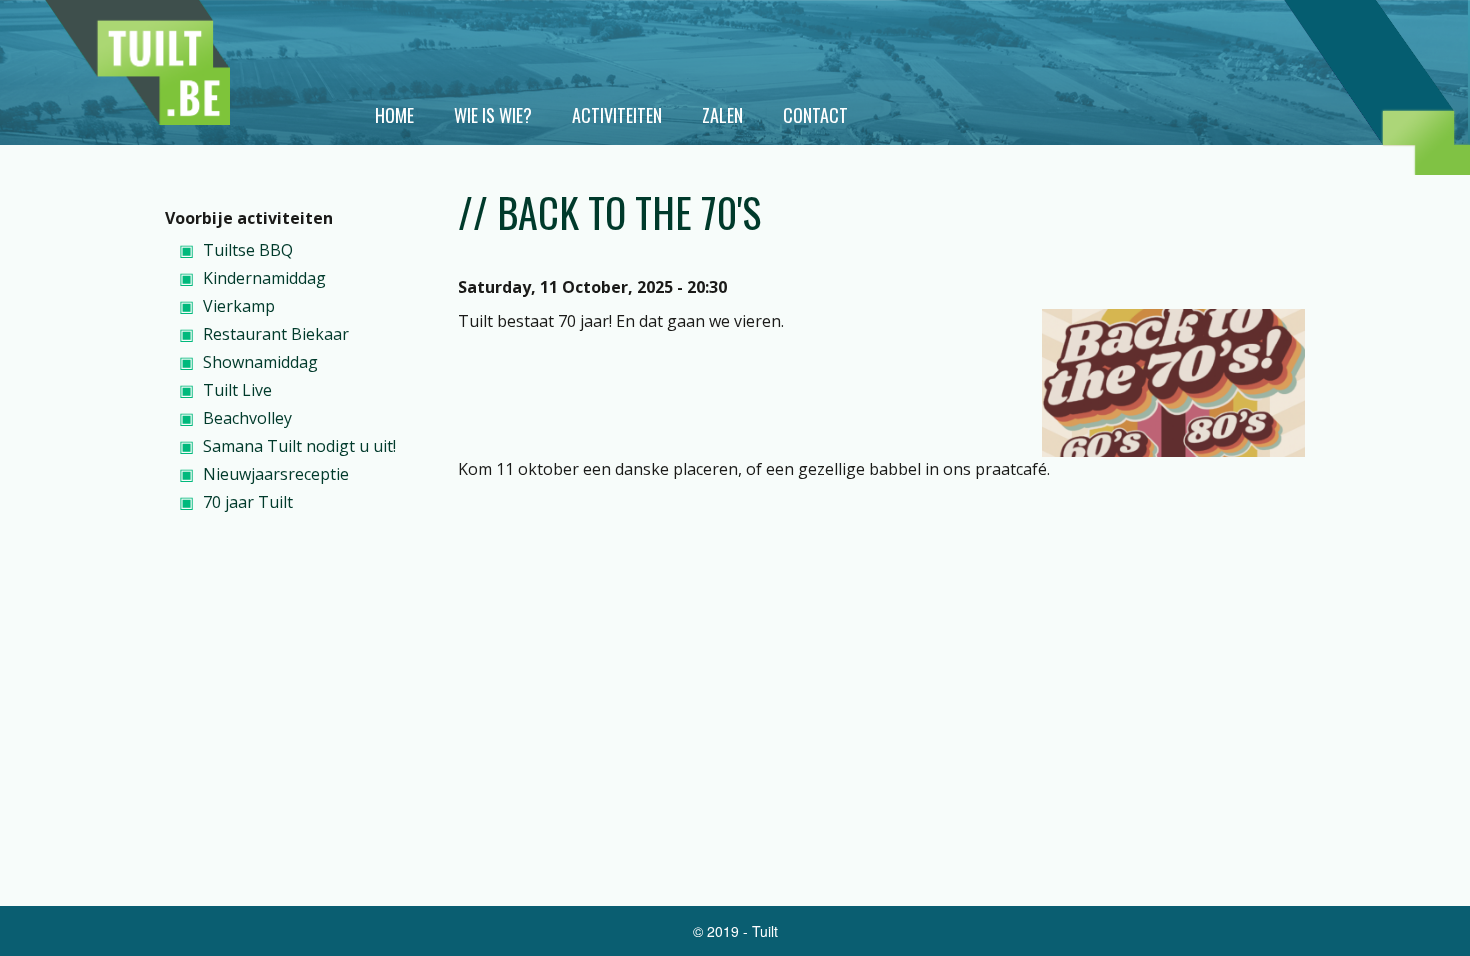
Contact (815, 115)
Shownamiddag (260, 362)
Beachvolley (247, 418)
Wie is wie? (493, 115)
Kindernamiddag (264, 278)
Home (394, 115)
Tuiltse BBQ (248, 250)
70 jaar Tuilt (248, 502)
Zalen (722, 115)
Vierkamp (239, 306)
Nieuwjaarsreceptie (276, 474)
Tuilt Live (237, 390)
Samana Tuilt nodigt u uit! (299, 446)
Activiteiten (617, 115)
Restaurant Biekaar (276, 334)
